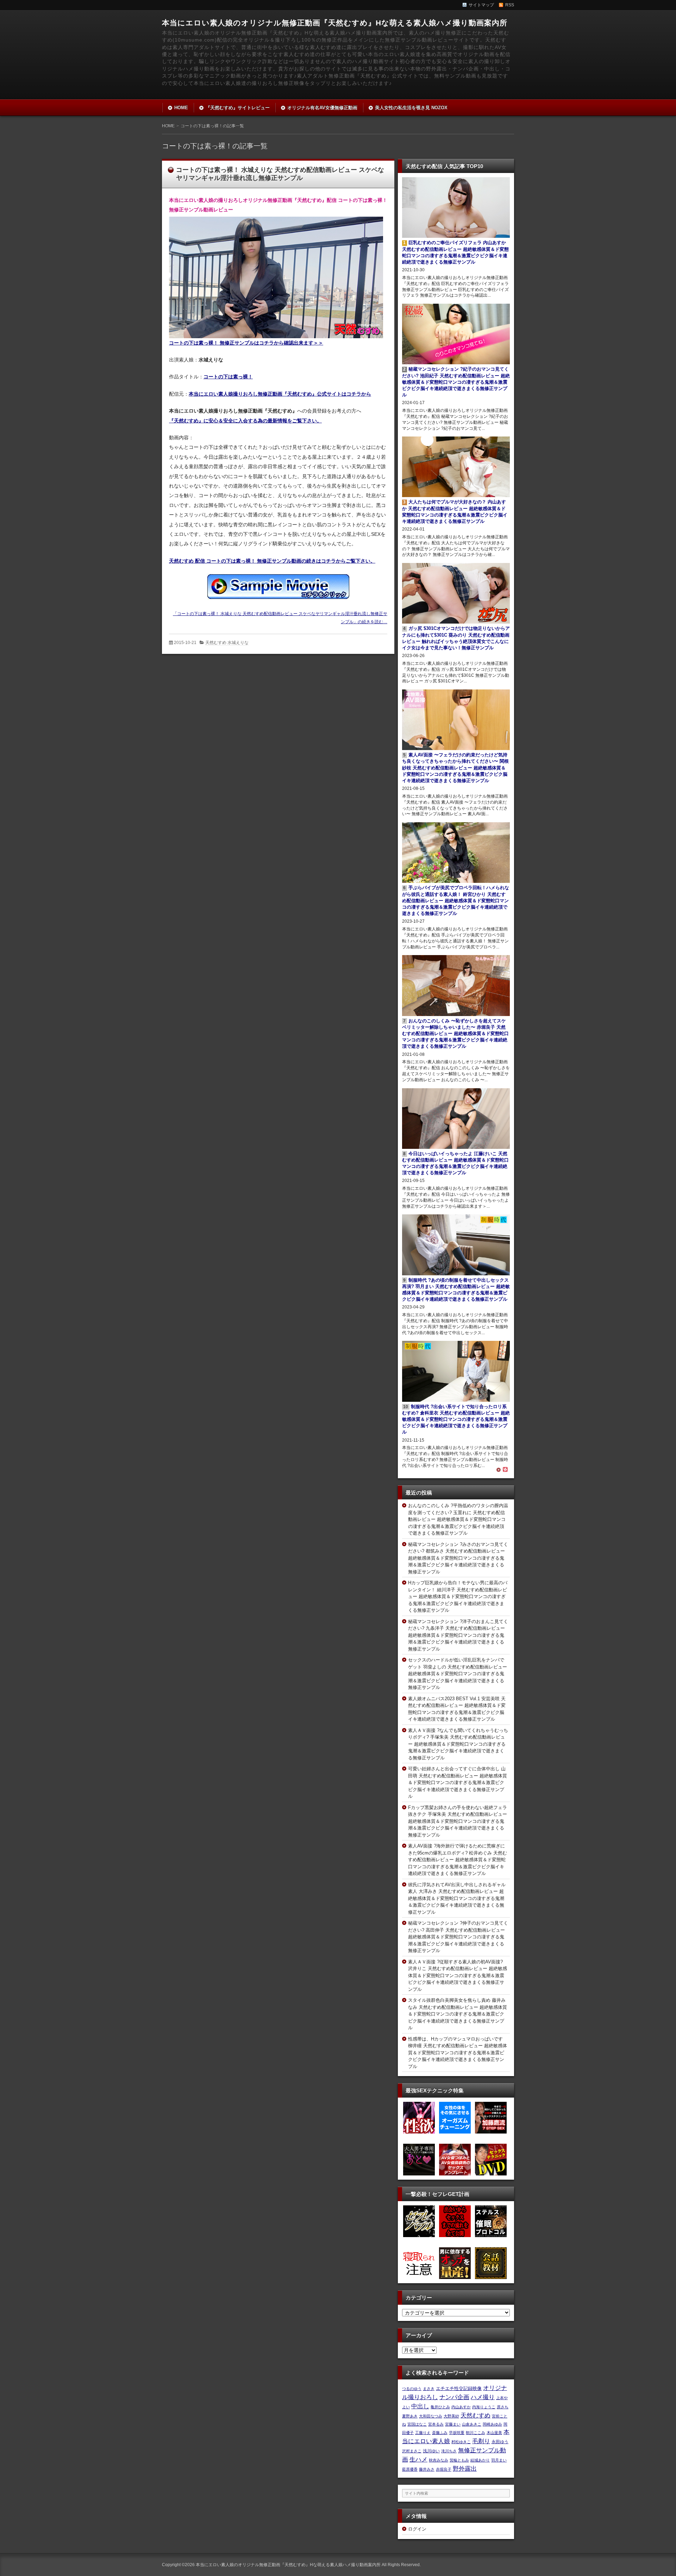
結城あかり (480, 2460)
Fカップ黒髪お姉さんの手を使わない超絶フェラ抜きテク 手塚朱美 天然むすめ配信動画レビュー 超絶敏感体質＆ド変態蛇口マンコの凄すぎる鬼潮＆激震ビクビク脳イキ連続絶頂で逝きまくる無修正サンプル (458, 1821)
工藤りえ (423, 2433)
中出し (420, 2406)
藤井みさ (427, 2469)
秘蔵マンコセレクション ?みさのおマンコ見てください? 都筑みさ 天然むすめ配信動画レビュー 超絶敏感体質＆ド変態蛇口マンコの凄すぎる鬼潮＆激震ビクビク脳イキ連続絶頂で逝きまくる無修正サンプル (458, 1558)
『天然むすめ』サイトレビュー (238, 108)
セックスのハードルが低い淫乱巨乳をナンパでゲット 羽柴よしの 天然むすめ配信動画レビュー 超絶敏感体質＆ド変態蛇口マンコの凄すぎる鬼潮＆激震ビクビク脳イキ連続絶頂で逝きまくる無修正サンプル (458, 1674)
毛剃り (481, 2441)
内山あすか (461, 2407)
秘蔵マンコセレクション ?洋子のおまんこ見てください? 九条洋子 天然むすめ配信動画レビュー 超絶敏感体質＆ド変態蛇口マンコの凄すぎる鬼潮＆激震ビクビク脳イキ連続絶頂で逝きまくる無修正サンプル (458, 1635)
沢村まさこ (412, 2451)
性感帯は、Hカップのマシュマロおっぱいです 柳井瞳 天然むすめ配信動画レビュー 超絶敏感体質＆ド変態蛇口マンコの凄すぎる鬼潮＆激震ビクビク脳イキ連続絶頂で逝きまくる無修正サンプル (458, 2053)
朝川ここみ (475, 2433)
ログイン (417, 2529)
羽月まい (499, 2460)
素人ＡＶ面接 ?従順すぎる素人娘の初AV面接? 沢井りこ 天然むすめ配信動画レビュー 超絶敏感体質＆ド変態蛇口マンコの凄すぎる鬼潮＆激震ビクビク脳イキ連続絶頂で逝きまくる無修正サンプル (458, 1976)
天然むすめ (475, 2415)
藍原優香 (410, 2469)
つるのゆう (412, 2389)
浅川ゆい (431, 2451)
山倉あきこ (472, 2424)
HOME (181, 108)
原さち (503, 2407)
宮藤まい (453, 2424)
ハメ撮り (483, 2397)
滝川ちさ (449, 2451)
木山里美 (494, 2433)
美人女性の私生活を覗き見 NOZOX (411, 108)
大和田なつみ (431, 2416)
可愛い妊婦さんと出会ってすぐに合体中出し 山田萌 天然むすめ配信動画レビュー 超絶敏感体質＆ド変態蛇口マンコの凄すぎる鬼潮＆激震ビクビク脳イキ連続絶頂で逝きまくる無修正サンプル (458, 1782)
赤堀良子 (444, 2469)
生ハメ (418, 2459)
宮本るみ (436, 2424)
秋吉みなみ (439, 2460)
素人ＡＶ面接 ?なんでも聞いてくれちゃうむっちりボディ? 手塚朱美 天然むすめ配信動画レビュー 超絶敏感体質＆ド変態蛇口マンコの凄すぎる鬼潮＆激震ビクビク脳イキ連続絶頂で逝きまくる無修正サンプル (458, 1744)
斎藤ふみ (440, 2433)
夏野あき (410, 2416)
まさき (429, 2389)
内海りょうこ (484, 2407)
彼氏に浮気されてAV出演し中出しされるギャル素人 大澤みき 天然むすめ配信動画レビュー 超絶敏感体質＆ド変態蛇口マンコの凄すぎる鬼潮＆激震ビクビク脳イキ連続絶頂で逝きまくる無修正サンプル (457, 1898)
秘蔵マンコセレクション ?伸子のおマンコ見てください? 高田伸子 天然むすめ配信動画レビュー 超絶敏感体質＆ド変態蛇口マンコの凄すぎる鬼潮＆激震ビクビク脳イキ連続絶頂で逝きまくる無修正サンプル (458, 1937)
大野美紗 (451, 2416)
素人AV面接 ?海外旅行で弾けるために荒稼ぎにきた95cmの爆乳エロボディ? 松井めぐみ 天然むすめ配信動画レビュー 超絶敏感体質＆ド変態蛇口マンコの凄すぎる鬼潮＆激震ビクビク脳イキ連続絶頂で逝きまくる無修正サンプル (458, 1860)
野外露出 (465, 2469)
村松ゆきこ (461, 2442)
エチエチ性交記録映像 (459, 2388)
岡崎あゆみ (492, 2424)
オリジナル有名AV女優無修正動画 (322, 108)
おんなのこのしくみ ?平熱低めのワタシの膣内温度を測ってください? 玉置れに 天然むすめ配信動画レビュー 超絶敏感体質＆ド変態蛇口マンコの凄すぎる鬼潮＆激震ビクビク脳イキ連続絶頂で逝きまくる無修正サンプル (458, 1519)
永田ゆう (500, 2442)
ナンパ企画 (454, 2397)
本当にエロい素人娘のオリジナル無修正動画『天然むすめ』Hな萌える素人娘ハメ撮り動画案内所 (335, 23)
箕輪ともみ (459, 2460)
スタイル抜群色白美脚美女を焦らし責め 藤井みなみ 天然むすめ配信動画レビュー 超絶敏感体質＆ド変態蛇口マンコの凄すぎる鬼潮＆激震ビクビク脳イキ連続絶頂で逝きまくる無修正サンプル (458, 2014)
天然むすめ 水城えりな (227, 643)
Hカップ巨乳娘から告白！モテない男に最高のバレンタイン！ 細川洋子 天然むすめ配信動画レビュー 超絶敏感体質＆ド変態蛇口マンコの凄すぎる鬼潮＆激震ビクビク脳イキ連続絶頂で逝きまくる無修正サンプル (458, 1596)
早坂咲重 (457, 2433)
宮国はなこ (417, 2424)
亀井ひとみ (440, 2407)
